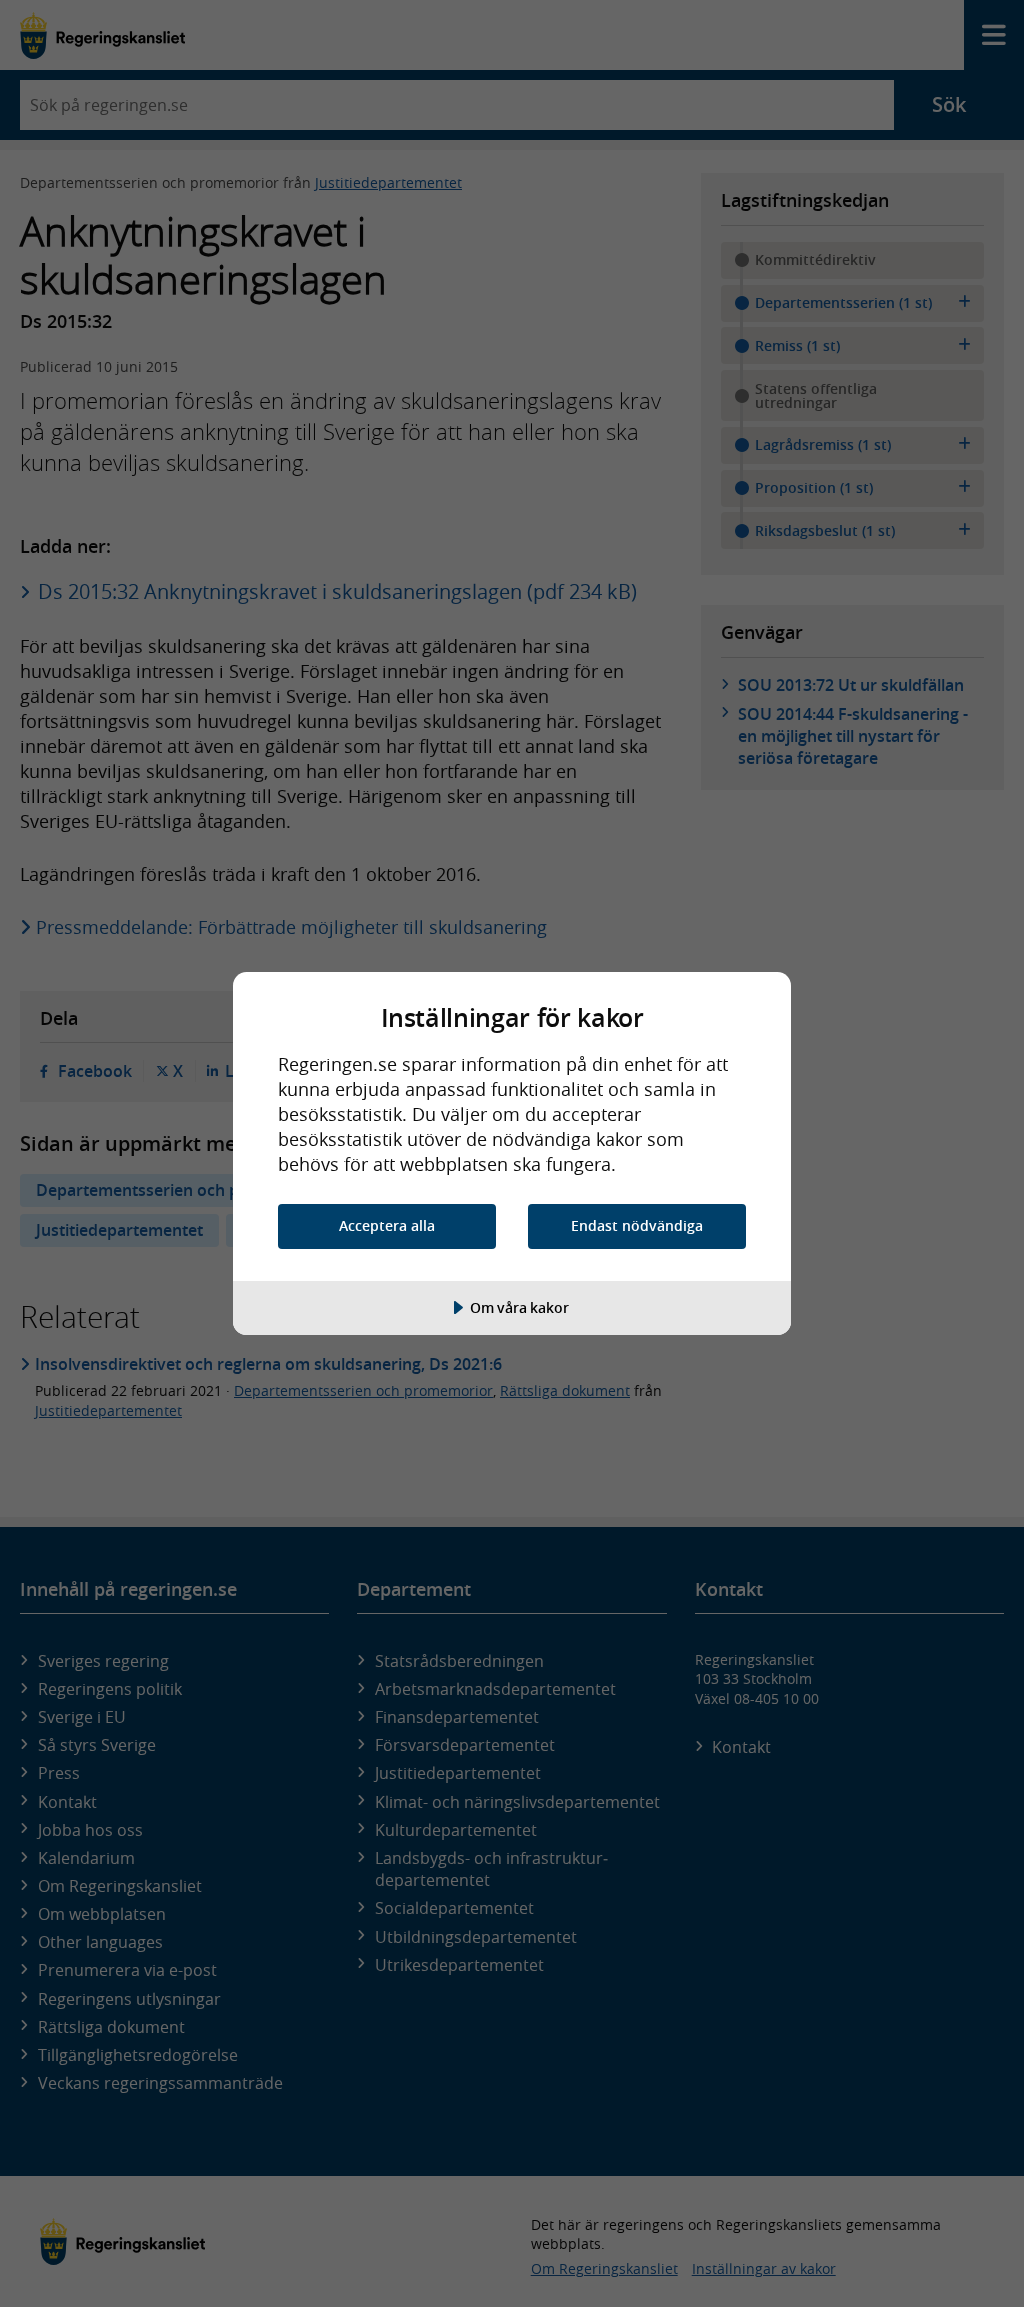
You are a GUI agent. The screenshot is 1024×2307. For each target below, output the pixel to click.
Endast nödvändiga (637, 1225)
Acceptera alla (387, 1225)
